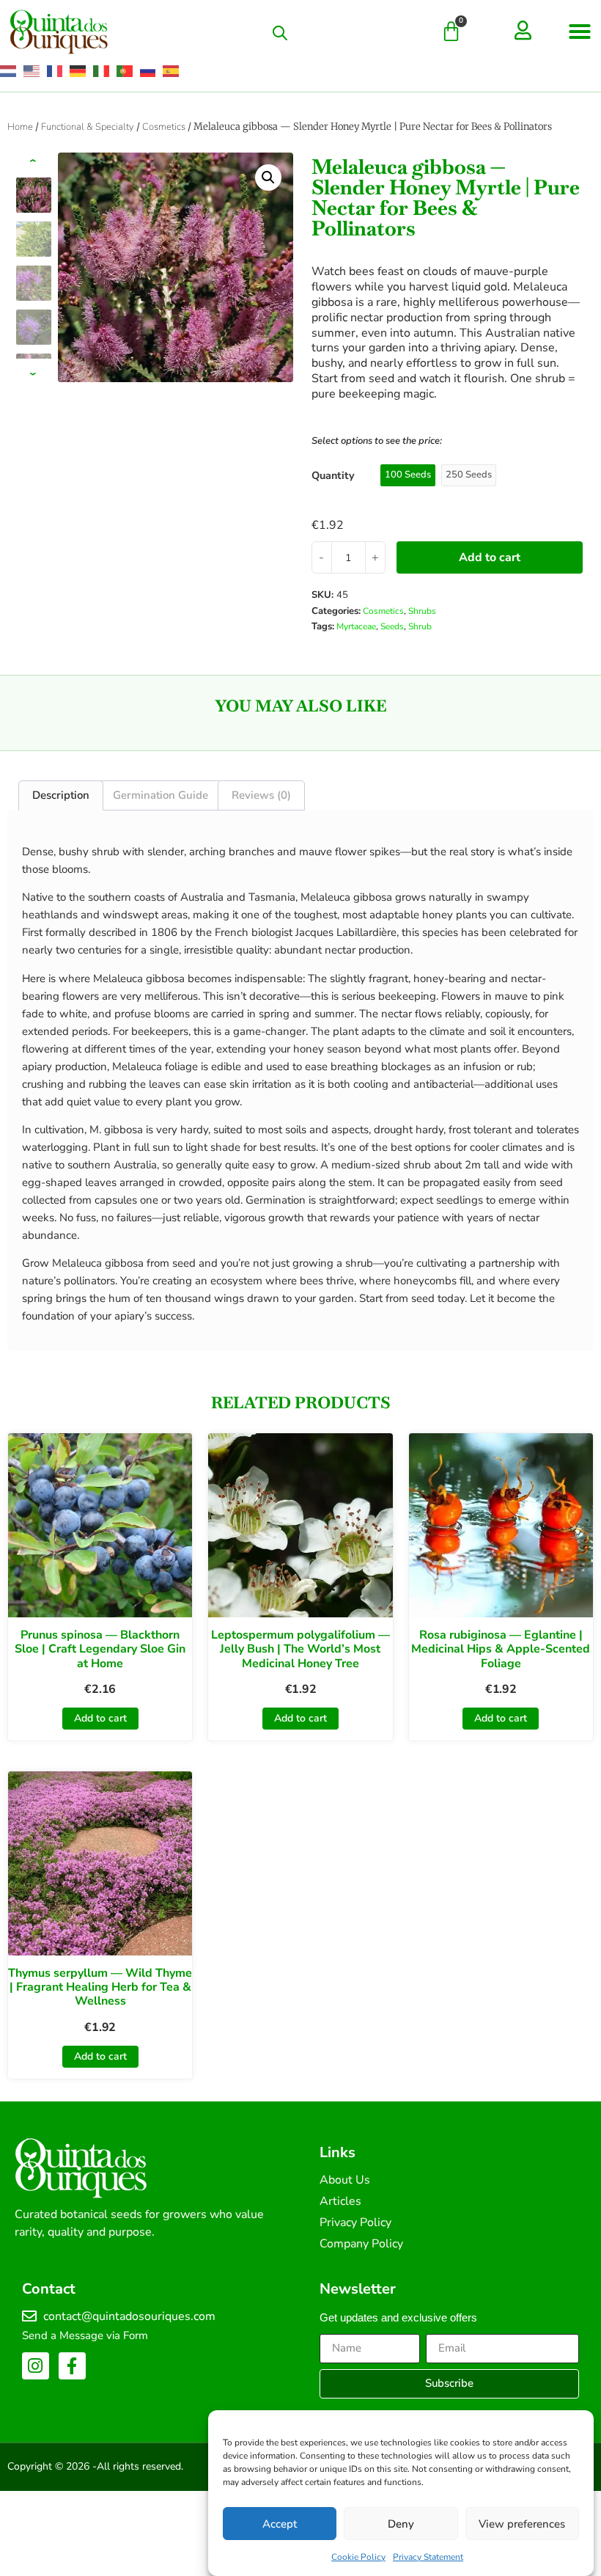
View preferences (522, 2524)
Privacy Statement (428, 2557)
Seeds (392, 626)
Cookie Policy (358, 2557)
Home (20, 127)
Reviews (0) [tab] (261, 795)
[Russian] (149, 71)
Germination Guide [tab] (161, 795)
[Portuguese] (125, 71)
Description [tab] (61, 795)
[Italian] (102, 71)
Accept (280, 2524)
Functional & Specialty (88, 127)
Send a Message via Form (85, 2335)
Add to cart (490, 557)
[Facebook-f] (72, 2366)
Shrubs (422, 611)
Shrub (420, 626)
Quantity (333, 475)
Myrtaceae (356, 626)
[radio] (408, 475)
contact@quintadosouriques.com (129, 2316)
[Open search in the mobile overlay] (280, 33)
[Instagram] (36, 2366)
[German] (78, 71)
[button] (580, 32)
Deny (401, 2524)
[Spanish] (172, 71)
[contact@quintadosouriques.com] (29, 2316)
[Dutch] (9, 71)
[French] (56, 71)
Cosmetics (164, 127)
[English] (32, 71)
